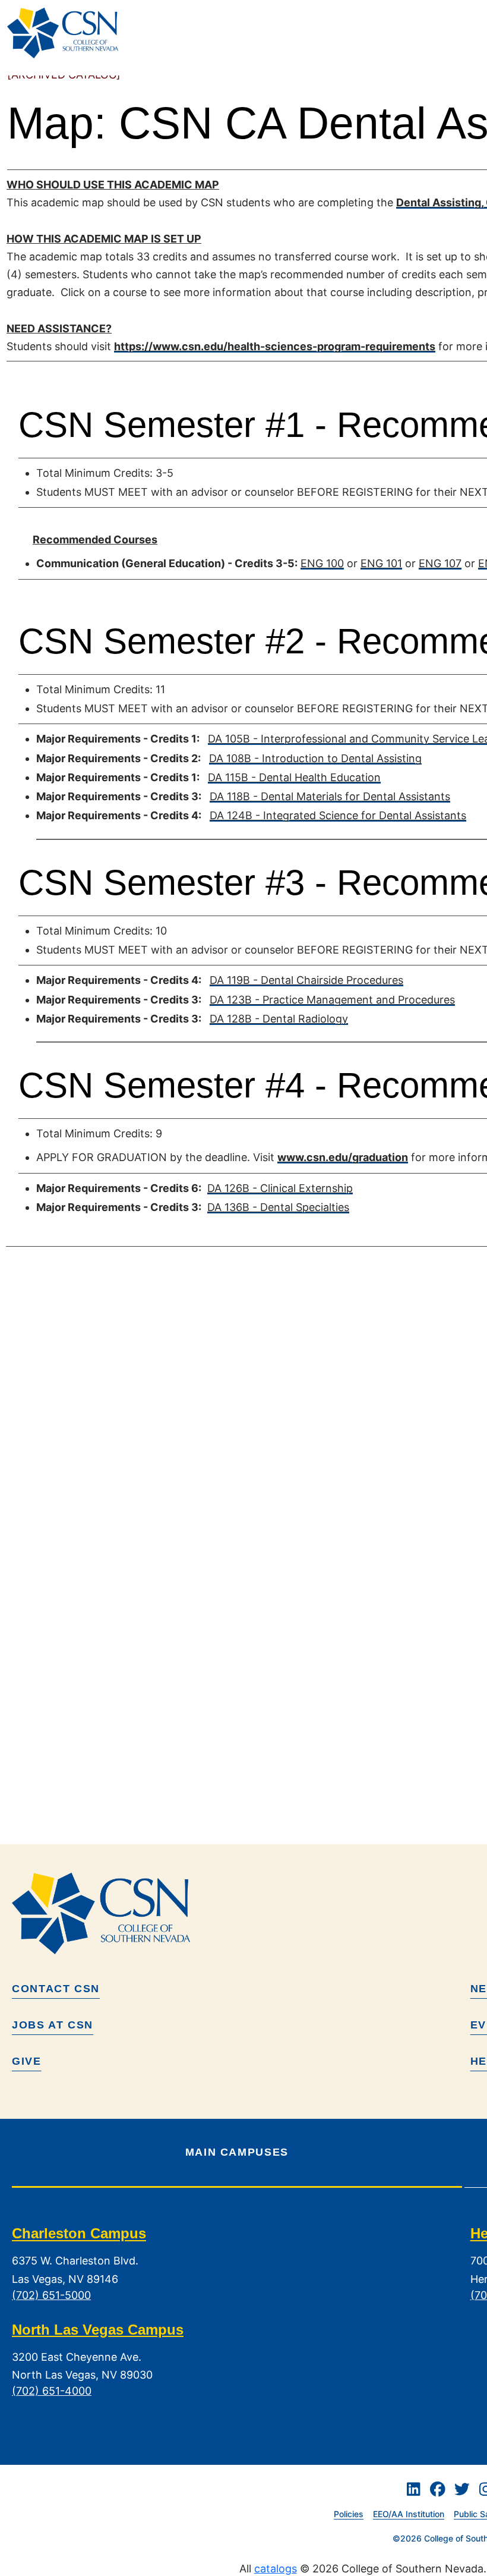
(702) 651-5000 (51, 2295)
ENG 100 (322, 563)
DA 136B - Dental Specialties (278, 1207)
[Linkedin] (413, 2489)
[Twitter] (462, 2489)
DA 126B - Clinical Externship (280, 1188)
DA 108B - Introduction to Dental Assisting (315, 758)
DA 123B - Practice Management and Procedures (332, 1000)
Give (27, 2061)
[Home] (67, 33)
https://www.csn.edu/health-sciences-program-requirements (275, 346)
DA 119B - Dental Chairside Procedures (306, 980)
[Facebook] (438, 2489)
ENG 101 (381, 563)
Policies (349, 2514)
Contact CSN (56, 1989)
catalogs (276, 2569)
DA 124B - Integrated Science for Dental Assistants (338, 815)
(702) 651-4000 (52, 2391)
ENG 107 (440, 563)
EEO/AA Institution (409, 2514)
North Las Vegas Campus (98, 2330)
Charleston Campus (79, 2234)
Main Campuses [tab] (237, 2152)
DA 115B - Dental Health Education (294, 777)
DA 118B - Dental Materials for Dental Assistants (330, 796)
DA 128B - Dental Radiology (279, 1019)
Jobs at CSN (53, 2025)
